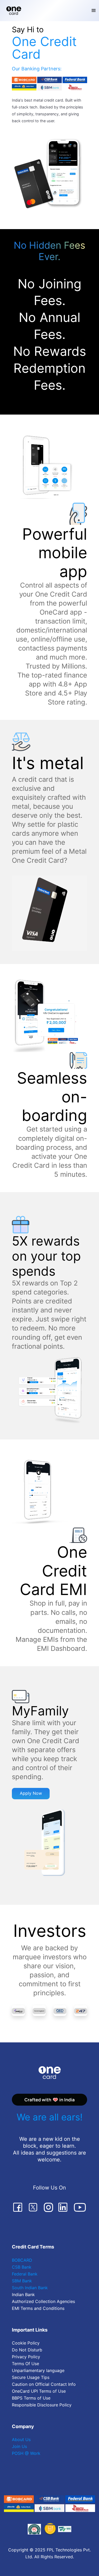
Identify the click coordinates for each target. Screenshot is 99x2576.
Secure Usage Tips (31, 2377)
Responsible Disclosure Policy (42, 2405)
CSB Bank (22, 2267)
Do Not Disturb (27, 2350)
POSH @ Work (26, 2453)
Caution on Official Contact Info (44, 2384)
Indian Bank (23, 2295)
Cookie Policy (26, 2343)
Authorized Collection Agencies (43, 2301)
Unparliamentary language (38, 2370)
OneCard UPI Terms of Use (39, 2391)
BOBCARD (22, 2260)
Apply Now (31, 1793)
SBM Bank (22, 2281)
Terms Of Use (25, 2364)
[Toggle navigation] (94, 11)
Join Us (19, 2446)
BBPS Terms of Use (31, 2398)
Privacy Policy (26, 2357)
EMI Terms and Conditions (38, 2308)
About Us (21, 2439)
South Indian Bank (30, 2288)
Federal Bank (25, 2274)
